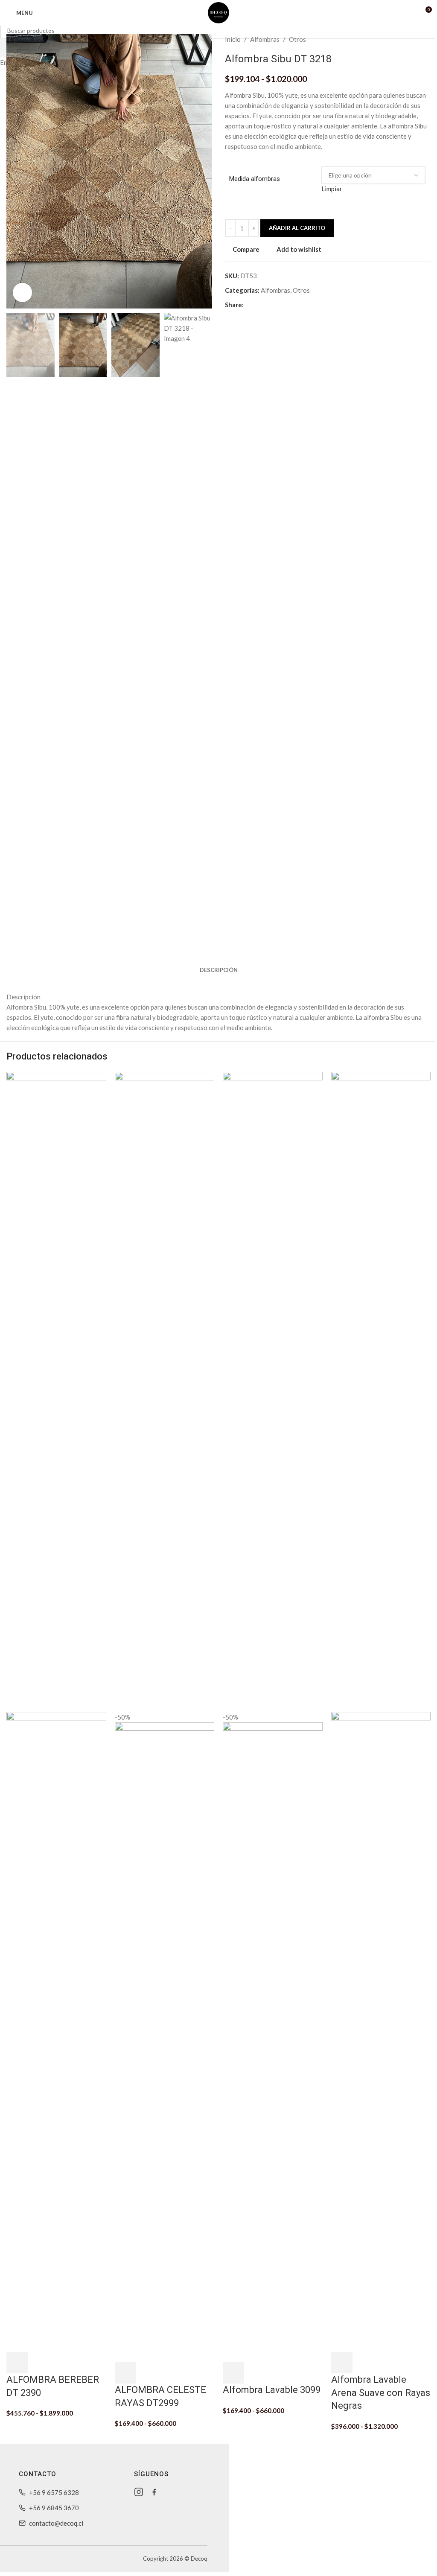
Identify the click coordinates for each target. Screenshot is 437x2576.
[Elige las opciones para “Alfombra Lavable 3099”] (233, 2373)
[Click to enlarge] (22, 293)
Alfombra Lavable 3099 (272, 2390)
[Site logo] (218, 12)
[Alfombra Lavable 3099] (273, 1391)
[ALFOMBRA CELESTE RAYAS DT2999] (165, 1391)
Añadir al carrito (297, 228)
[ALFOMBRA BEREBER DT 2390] (56, 1391)
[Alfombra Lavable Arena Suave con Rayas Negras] (381, 1391)
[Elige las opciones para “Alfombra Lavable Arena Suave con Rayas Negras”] (342, 2363)
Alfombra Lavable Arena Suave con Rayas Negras (381, 2393)
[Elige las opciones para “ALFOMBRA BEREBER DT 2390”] (17, 2363)
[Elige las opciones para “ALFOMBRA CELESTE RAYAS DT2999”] (125, 2373)
